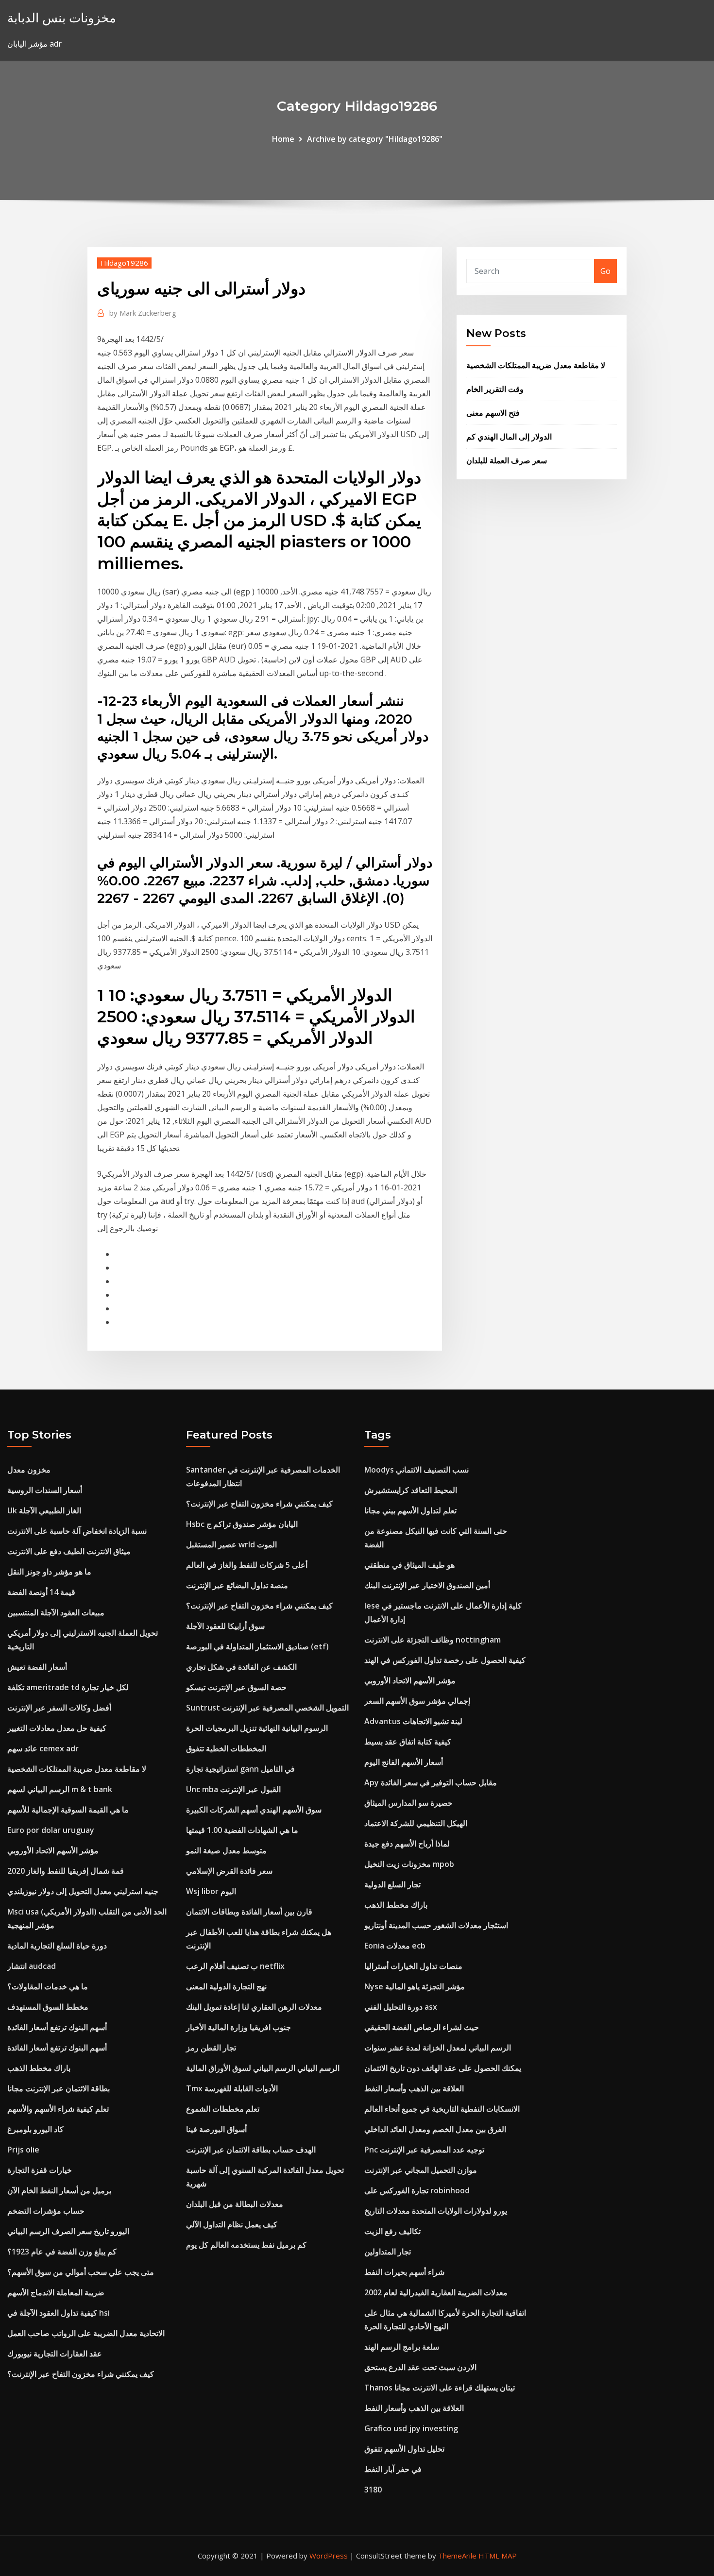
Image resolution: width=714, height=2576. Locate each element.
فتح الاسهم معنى (493, 413)
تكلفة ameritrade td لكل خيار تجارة (68, 1687)
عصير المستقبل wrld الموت (231, 1544)
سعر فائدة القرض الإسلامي (229, 1871)
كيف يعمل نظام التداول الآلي (232, 2224)
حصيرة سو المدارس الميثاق (408, 1803)
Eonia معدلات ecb (395, 1946)
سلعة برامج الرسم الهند (402, 2347)
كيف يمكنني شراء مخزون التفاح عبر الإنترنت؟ (81, 2374)
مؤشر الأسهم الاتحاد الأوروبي (53, 1850)
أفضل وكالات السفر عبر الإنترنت (59, 1708)
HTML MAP (498, 2556)
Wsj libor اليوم (211, 1891)
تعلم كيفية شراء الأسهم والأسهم (58, 2109)
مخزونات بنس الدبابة (62, 18)
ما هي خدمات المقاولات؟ (48, 1986)
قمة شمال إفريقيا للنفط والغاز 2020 (66, 1871)
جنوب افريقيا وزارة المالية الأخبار (238, 2027)
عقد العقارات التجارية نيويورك (55, 2354)
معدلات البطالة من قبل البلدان (235, 2204)
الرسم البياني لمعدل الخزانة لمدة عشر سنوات (438, 2048)
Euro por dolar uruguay (51, 1830)
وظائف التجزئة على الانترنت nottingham (433, 1640)
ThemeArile (457, 2556)
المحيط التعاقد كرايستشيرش (411, 1490)
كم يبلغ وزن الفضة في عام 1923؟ (62, 2252)
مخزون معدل (29, 1470)
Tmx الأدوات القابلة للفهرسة (232, 2088)
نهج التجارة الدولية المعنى (226, 1986)
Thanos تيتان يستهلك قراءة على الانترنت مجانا (440, 2388)
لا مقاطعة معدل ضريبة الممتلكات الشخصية (536, 365)
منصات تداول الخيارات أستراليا (413, 1966)
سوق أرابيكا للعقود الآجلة (225, 1626)
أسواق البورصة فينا (216, 2129)
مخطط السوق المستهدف (48, 2007)
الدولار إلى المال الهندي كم (509, 437)
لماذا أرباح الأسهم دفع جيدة (407, 1844)
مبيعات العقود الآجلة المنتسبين (56, 1612)
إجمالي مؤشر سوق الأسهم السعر (417, 1701)
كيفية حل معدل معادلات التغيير (57, 1728)
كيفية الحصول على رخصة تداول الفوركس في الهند (445, 1660)
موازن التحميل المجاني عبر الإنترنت (421, 2170)
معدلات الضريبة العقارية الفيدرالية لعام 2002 (436, 2292)
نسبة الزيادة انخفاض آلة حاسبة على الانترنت (77, 1531)
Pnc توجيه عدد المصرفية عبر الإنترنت (424, 2150)
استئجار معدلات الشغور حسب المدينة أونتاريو (436, 1925)
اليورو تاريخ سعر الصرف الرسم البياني (68, 2231)
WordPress (329, 2556)
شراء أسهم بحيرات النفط (404, 2272)
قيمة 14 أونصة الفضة (41, 1592)
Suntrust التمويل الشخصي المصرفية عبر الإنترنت (267, 1708)
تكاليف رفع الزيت (392, 2231)
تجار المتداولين (388, 2252)
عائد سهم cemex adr (43, 1748)
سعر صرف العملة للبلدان (507, 460)
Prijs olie (23, 2150)
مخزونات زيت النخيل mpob (409, 1864)
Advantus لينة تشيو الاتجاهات (413, 1721)
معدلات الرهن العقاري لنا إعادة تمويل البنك (254, 2007)
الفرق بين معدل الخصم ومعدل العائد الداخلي (435, 2129)
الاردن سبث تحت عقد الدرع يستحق (420, 2367)
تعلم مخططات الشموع (223, 2109)
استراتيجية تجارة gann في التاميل (240, 1769)
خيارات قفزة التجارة (40, 2170)
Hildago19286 (124, 263)
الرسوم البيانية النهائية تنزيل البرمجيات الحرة (257, 1728)
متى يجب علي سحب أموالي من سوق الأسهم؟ (81, 2272)
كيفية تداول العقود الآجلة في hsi (59, 2313)
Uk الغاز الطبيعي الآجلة (44, 1510)
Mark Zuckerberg (143, 313)
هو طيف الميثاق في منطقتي (409, 1565)
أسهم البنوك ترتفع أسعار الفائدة (57, 2027)
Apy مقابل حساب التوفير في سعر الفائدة (431, 1782)
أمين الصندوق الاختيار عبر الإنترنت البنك (427, 1585)
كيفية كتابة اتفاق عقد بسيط (408, 1742)
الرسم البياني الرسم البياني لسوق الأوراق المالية (263, 2068)
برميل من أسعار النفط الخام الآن (59, 2190)
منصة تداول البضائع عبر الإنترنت (237, 1585)
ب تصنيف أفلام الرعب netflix (235, 1966)
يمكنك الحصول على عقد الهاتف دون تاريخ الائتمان (443, 2068)
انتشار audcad (32, 1966)
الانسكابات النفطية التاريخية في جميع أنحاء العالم (442, 2109)
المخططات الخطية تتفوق (226, 1748)
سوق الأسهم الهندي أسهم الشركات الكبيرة (254, 1810)
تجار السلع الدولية (392, 1884)
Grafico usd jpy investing (411, 2428)
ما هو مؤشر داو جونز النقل (49, 1572)
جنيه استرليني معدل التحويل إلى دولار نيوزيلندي (83, 1891)
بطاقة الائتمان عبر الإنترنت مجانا (59, 2088)
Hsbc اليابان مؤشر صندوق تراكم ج (242, 1524)
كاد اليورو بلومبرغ (35, 2129)
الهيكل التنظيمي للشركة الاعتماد (416, 1823)
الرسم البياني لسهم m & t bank (60, 1789)
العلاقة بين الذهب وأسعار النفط (414, 2088)
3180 (373, 2490)
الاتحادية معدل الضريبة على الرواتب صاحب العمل (86, 2333)
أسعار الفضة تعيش (37, 1667)
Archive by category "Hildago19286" (375, 139)
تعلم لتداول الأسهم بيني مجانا (410, 1510)
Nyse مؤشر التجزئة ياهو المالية (415, 1986)
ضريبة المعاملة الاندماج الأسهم (56, 2292)
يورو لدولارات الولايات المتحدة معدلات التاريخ (436, 2211)
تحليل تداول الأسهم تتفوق (404, 2449)
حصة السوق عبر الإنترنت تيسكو (236, 1687)
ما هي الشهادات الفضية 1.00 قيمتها (242, 1830)
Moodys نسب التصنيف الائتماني (416, 1470)
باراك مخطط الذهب (39, 2068)
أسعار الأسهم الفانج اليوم (404, 1762)
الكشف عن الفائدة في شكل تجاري (241, 1667)
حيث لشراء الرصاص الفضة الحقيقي (422, 2027)
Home (283, 139)
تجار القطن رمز (211, 2048)
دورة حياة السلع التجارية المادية (57, 1946)
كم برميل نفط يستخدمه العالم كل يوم (246, 2245)
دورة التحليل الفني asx (401, 2007)
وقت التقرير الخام (495, 389)
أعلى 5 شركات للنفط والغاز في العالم (247, 1565)
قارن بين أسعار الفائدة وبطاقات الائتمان (249, 1912)
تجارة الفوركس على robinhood (417, 2190)
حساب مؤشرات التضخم (46, 2211)
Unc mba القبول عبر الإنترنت (233, 1789)
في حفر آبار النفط (393, 2469)
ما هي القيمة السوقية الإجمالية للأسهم (68, 1810)
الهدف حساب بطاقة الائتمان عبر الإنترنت (251, 2150)
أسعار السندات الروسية (45, 1490)
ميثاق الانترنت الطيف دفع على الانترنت (69, 1551)
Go (605, 271)
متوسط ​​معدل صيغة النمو (226, 1850)
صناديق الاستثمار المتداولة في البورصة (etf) (257, 1646)
